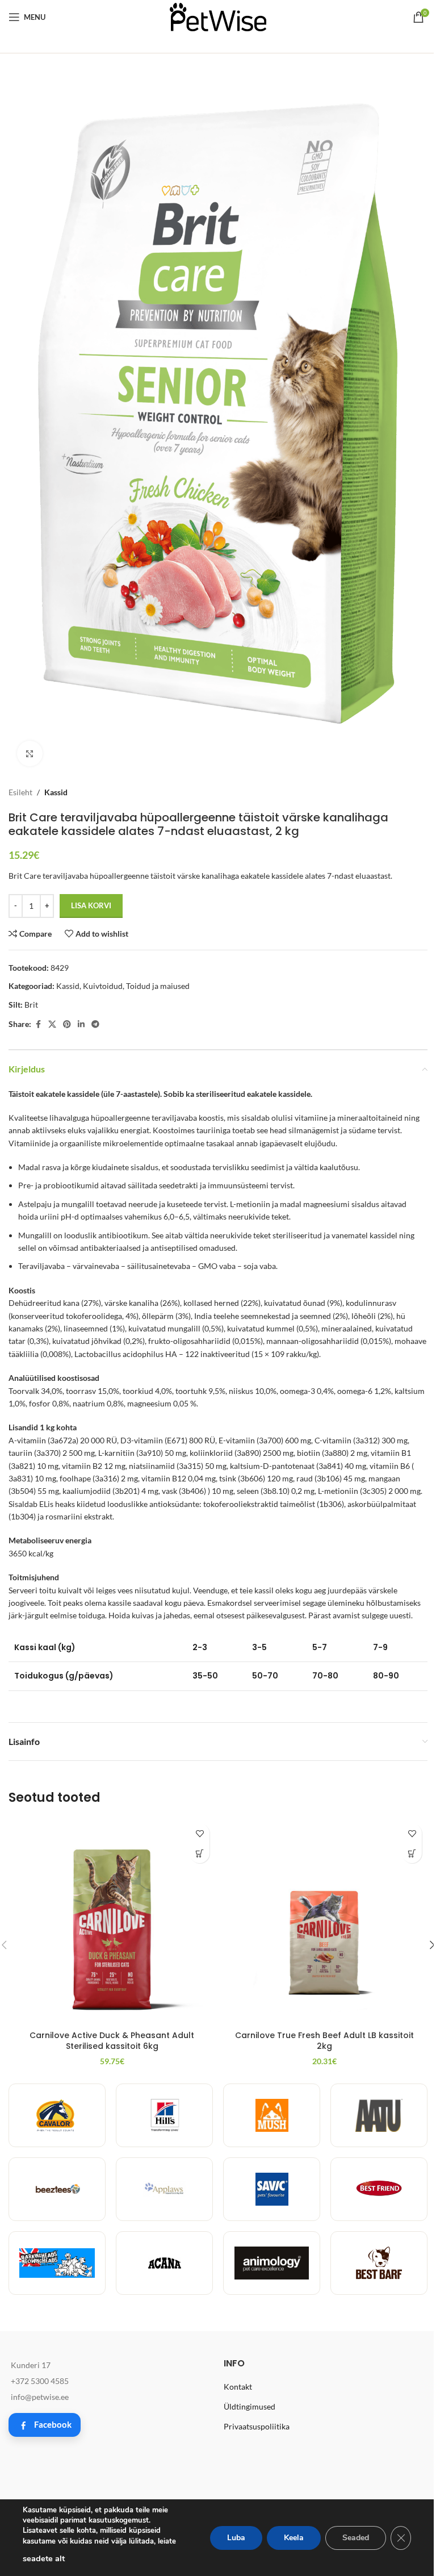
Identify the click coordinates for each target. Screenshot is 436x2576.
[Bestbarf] (379, 2263)
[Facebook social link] (38, 1024)
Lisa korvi (91, 905)
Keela (294, 2538)
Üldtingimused (250, 2406)
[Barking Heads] (57, 2263)
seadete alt (44, 2558)
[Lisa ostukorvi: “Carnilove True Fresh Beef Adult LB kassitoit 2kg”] (412, 1853)
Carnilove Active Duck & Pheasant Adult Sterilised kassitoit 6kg (112, 2041)
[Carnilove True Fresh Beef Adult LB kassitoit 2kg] (324, 1921)
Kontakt (238, 2387)
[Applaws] (164, 2189)
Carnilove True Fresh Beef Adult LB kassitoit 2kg (324, 2041)
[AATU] (379, 2115)
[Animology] (272, 2263)
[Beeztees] (57, 2189)
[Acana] (164, 2263)
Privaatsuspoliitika (257, 2426)
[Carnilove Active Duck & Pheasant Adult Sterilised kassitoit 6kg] (112, 1921)
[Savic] (272, 2189)
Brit (31, 1005)
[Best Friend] (379, 2189)
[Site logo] (218, 16)
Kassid (56, 792)
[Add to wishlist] (200, 1833)
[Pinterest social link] (67, 1024)
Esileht (20, 792)
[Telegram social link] (95, 1024)
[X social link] (52, 1024)
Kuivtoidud (103, 986)
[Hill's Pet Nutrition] (164, 2115)
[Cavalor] (57, 2115)
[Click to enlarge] (30, 753)
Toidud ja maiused (158, 986)
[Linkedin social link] (81, 1024)
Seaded (356, 2538)
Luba (236, 2538)
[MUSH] (272, 2115)
